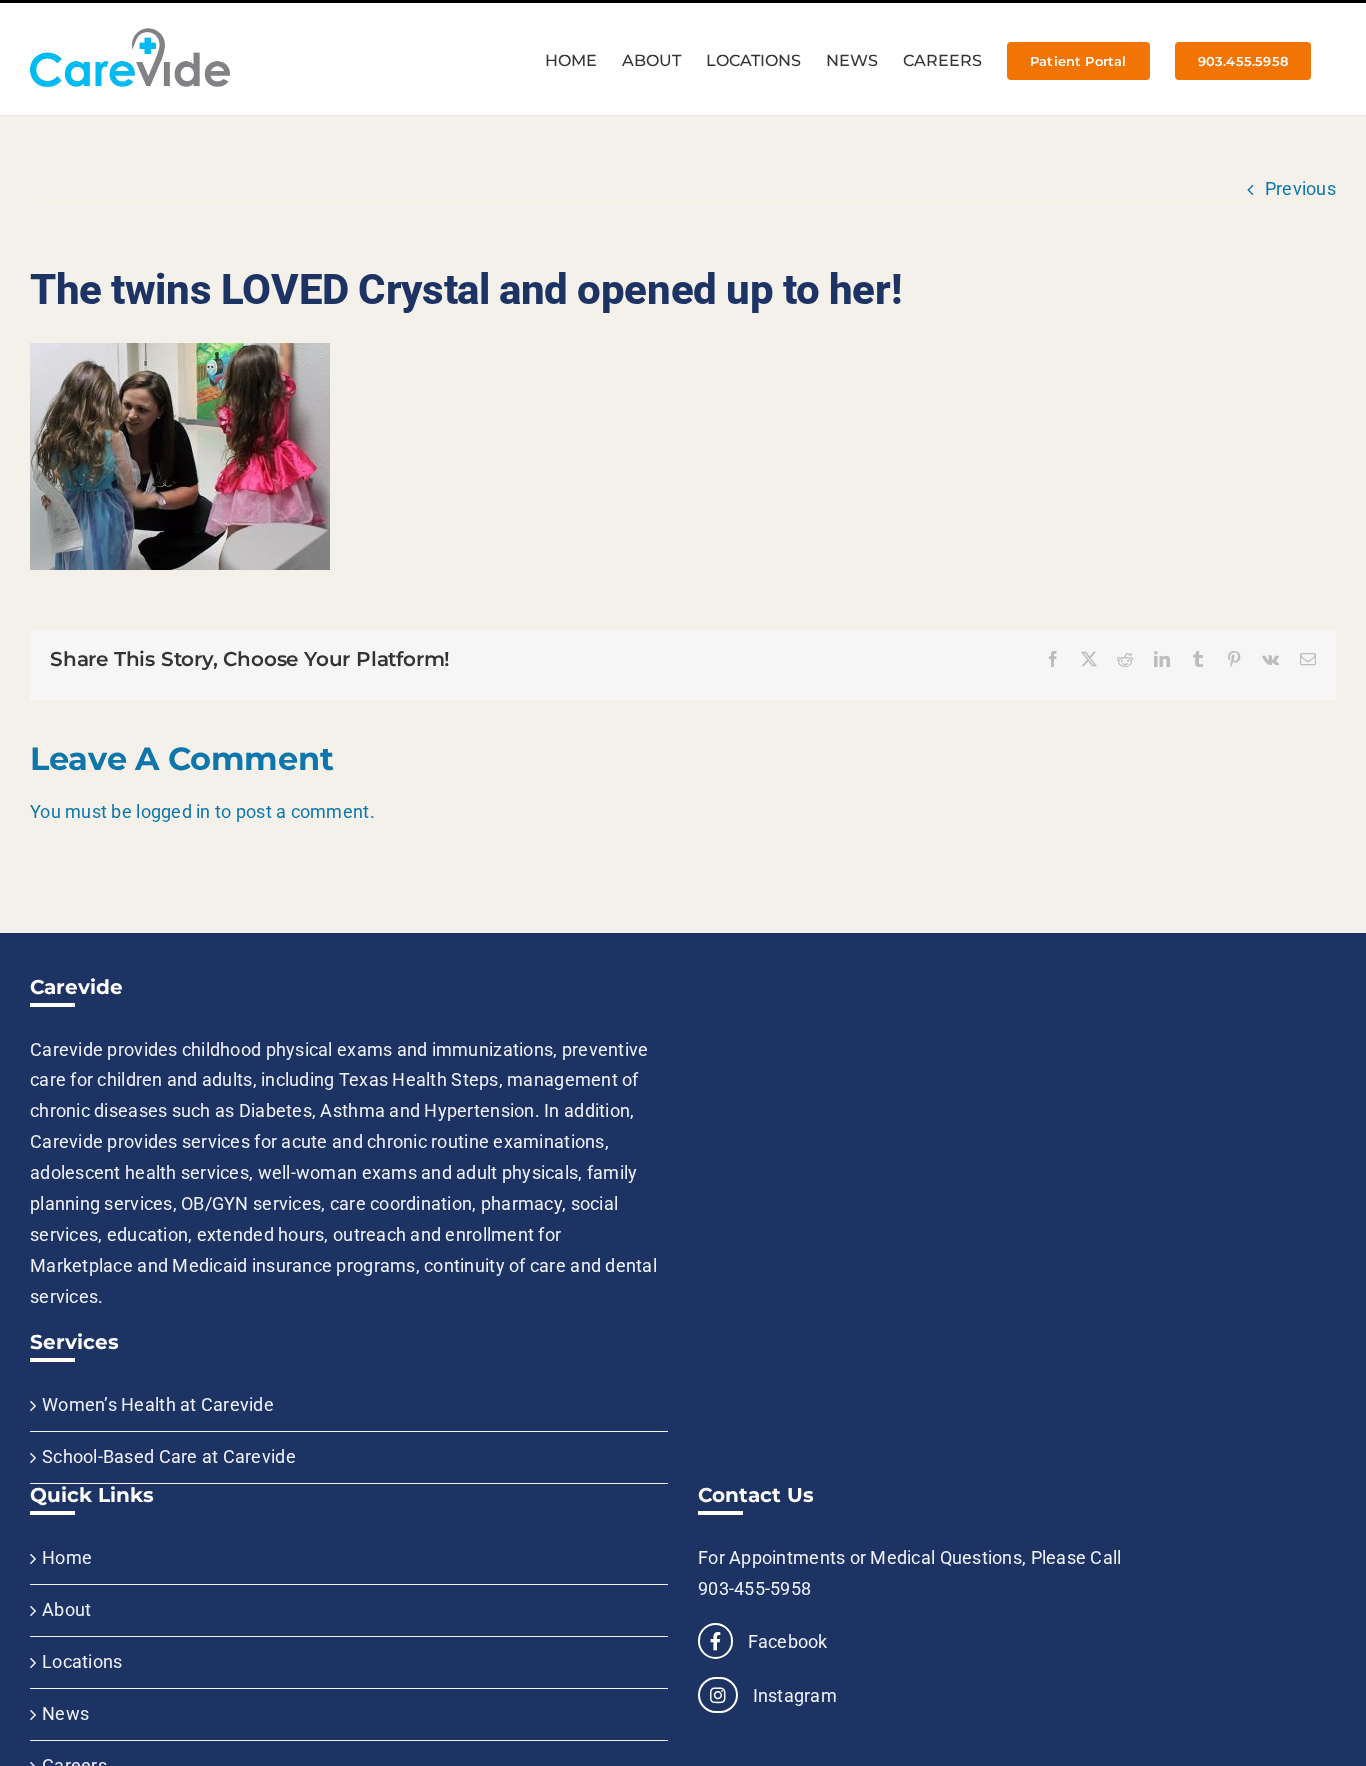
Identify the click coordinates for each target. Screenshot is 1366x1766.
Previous (1300, 188)
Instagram (792, 1695)
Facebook (785, 1641)
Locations (82, 1661)
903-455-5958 (754, 1588)
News (65, 1713)
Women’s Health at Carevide (158, 1404)
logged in (173, 811)
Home (67, 1557)
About (66, 1609)
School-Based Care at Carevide (169, 1456)
